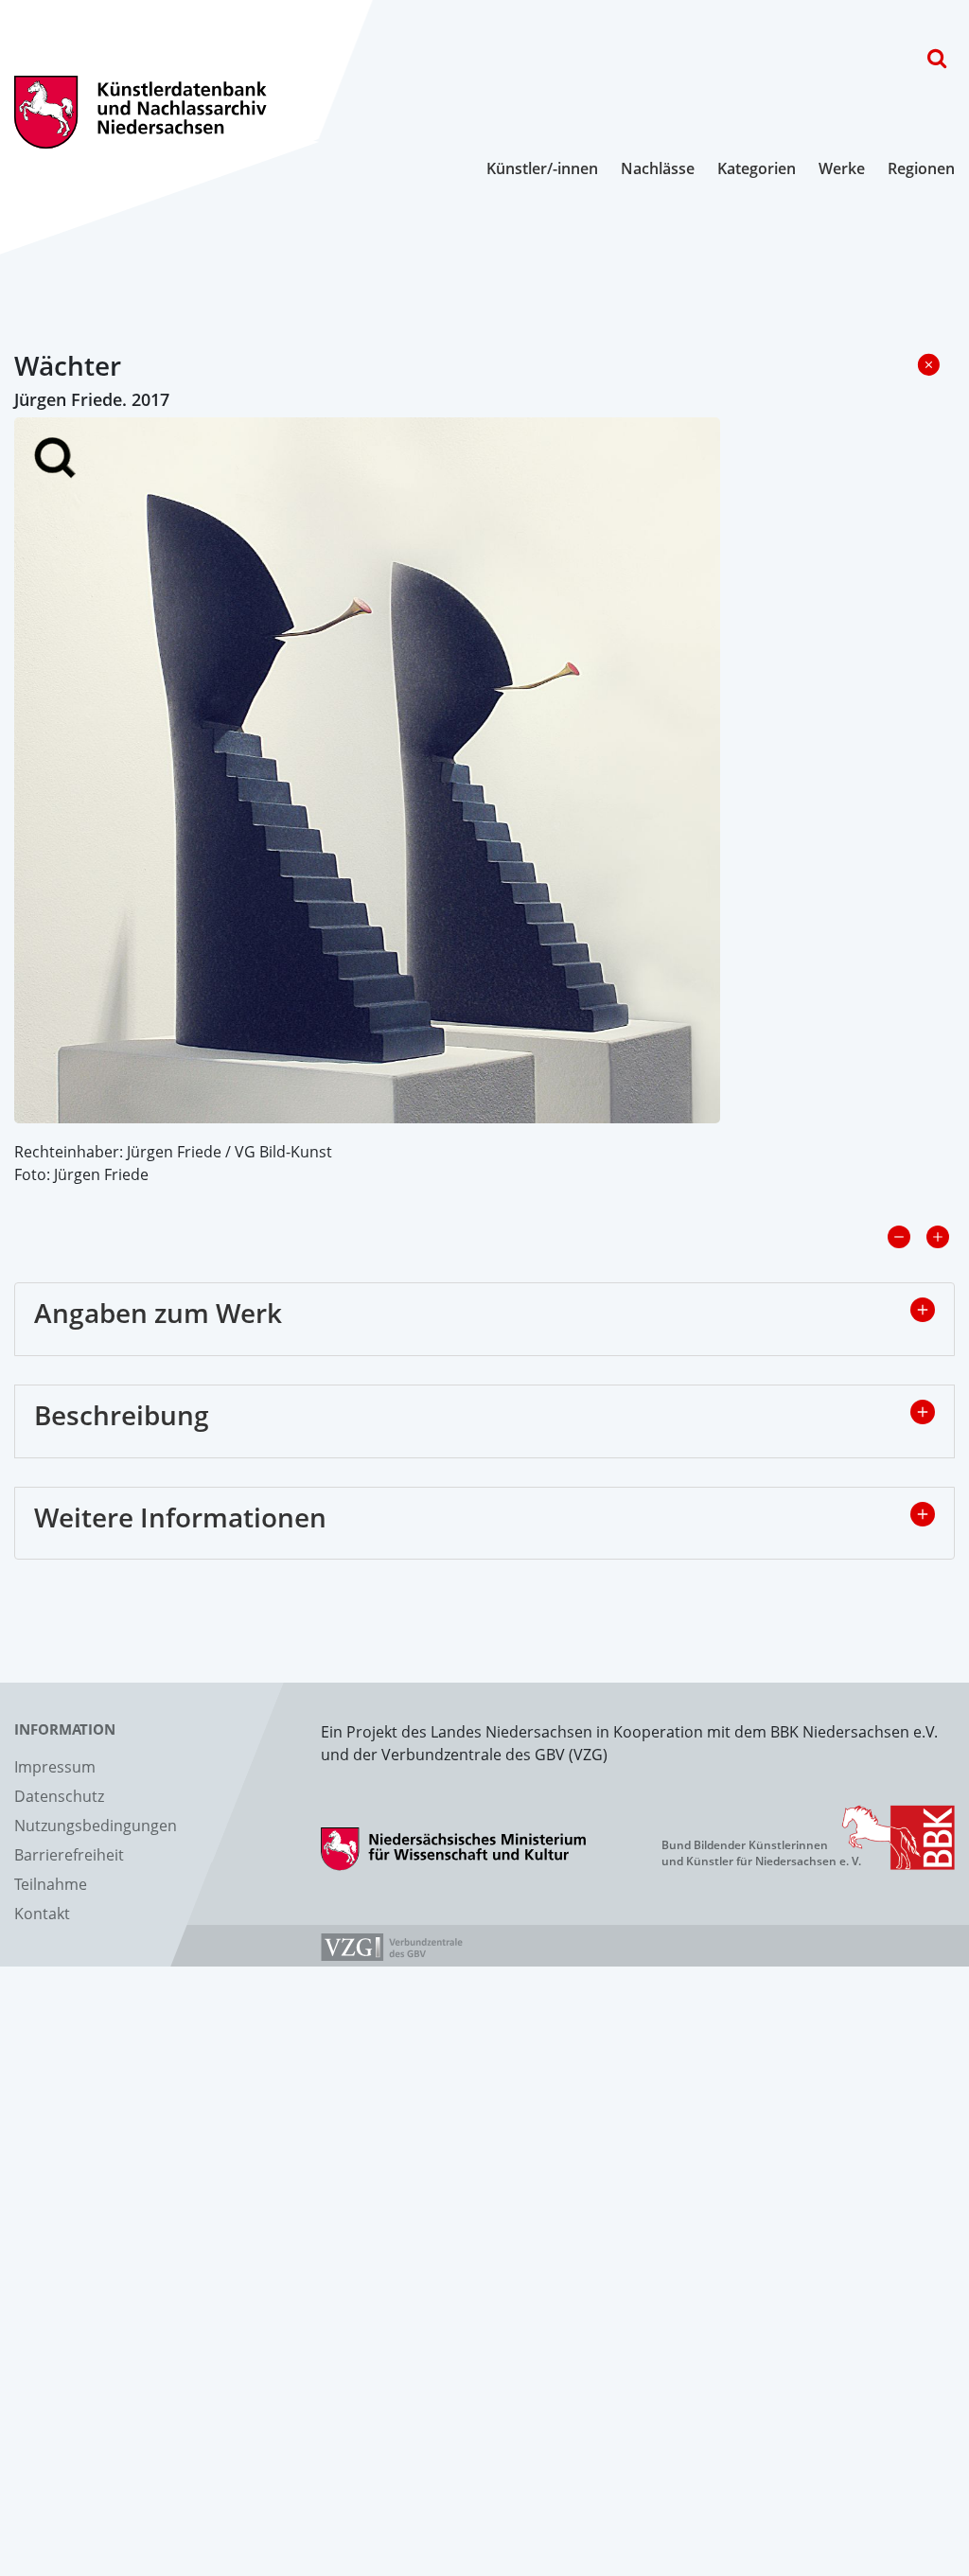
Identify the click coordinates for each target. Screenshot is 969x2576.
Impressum (55, 1767)
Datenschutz (59, 1796)
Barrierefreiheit (69, 1855)
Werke (842, 168)
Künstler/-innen (542, 168)
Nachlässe (658, 168)
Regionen (921, 168)
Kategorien (757, 168)
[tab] (484, 1319)
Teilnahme (51, 1884)
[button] (923, 1310)
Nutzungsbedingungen (96, 1826)
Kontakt (42, 1914)
